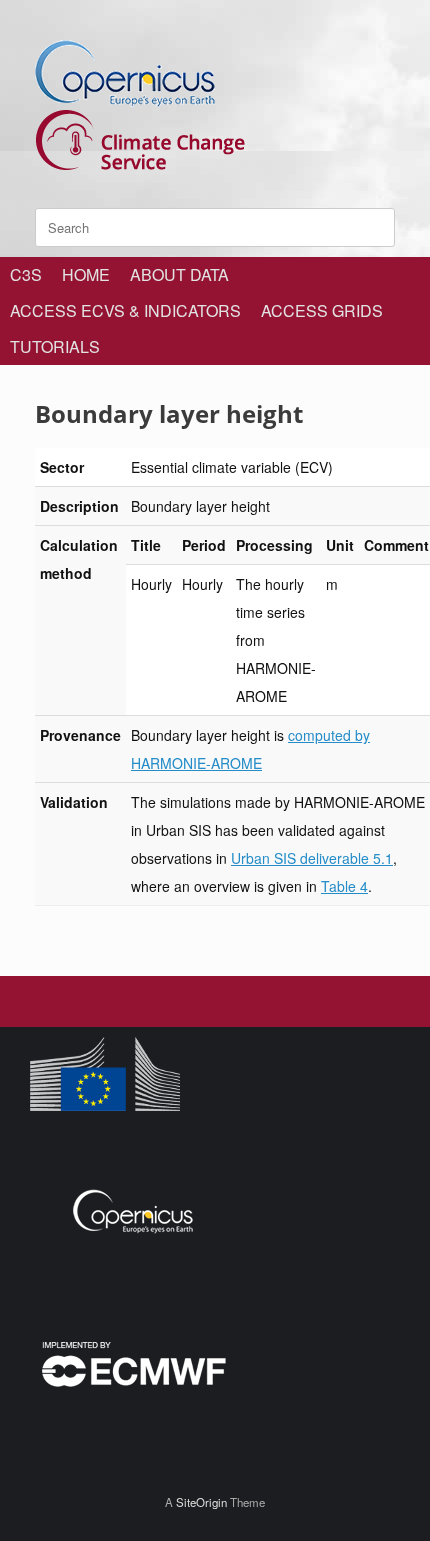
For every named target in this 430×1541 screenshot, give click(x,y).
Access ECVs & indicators (125, 310)
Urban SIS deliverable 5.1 (312, 858)
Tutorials (55, 346)
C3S (26, 274)
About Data (179, 274)
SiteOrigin (201, 1502)
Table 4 (344, 886)
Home (86, 274)
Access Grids (322, 310)
